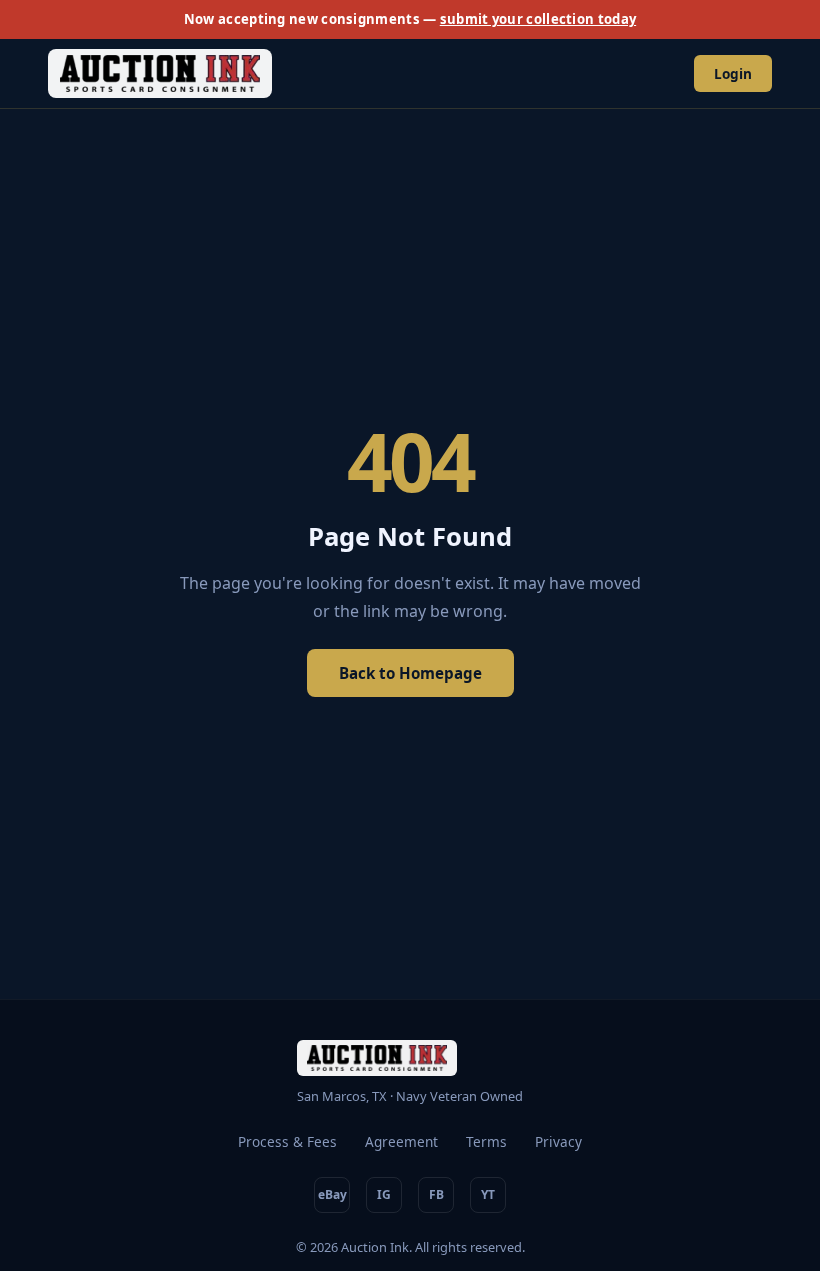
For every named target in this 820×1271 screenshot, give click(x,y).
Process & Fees (287, 1141)
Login (733, 73)
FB (436, 1194)
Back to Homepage (410, 673)
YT (488, 1194)
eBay (332, 1194)
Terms (486, 1141)
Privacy (558, 1141)
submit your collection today (538, 19)
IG (384, 1194)
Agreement (401, 1141)
